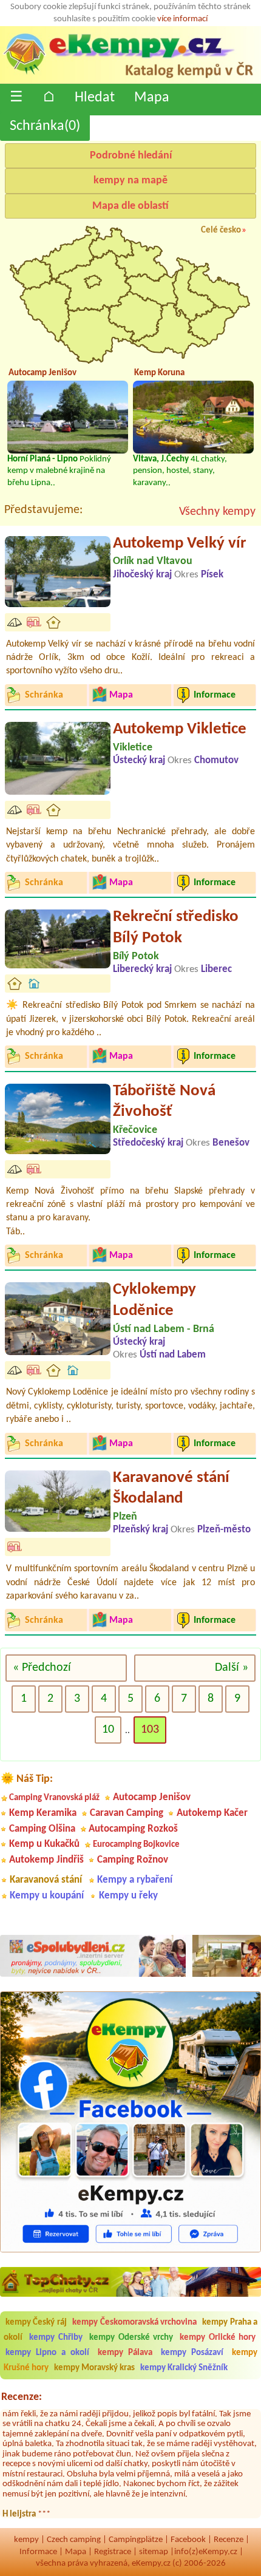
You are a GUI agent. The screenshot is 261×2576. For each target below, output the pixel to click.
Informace (38, 2552)
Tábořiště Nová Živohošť (164, 1102)
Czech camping (74, 2540)
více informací (182, 19)
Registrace (113, 2552)
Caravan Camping (127, 1813)
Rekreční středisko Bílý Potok (176, 928)
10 (108, 1730)
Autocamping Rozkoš (133, 1829)
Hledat (95, 98)
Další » (232, 1668)
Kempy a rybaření (135, 1880)
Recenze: (22, 2397)
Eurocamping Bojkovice (136, 1845)
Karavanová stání (46, 1880)
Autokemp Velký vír (180, 544)
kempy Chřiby (56, 2338)
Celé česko (221, 230)
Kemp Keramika (43, 1813)
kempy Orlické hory (218, 2338)
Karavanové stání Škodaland (171, 1489)
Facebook (188, 2540)
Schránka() (45, 126)
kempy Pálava (125, 2353)
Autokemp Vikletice (180, 729)
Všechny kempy (217, 512)
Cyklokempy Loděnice (154, 1300)
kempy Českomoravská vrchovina (134, 2323)
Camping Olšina (42, 1829)
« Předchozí (42, 1668)
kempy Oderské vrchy (131, 2338)
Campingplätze (136, 2540)
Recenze (229, 2540)
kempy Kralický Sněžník (184, 2368)
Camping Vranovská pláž (54, 1798)
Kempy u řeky (128, 1896)
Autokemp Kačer (212, 1813)
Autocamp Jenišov (152, 1797)
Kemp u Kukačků (44, 1844)
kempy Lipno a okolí (47, 2353)
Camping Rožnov (133, 1860)
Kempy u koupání (47, 1896)
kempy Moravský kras (94, 2368)
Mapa (152, 98)
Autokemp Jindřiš (46, 1860)
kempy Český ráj (36, 2323)
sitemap (154, 2552)
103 (150, 1730)
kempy (26, 2540)
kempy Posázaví (192, 2353)
